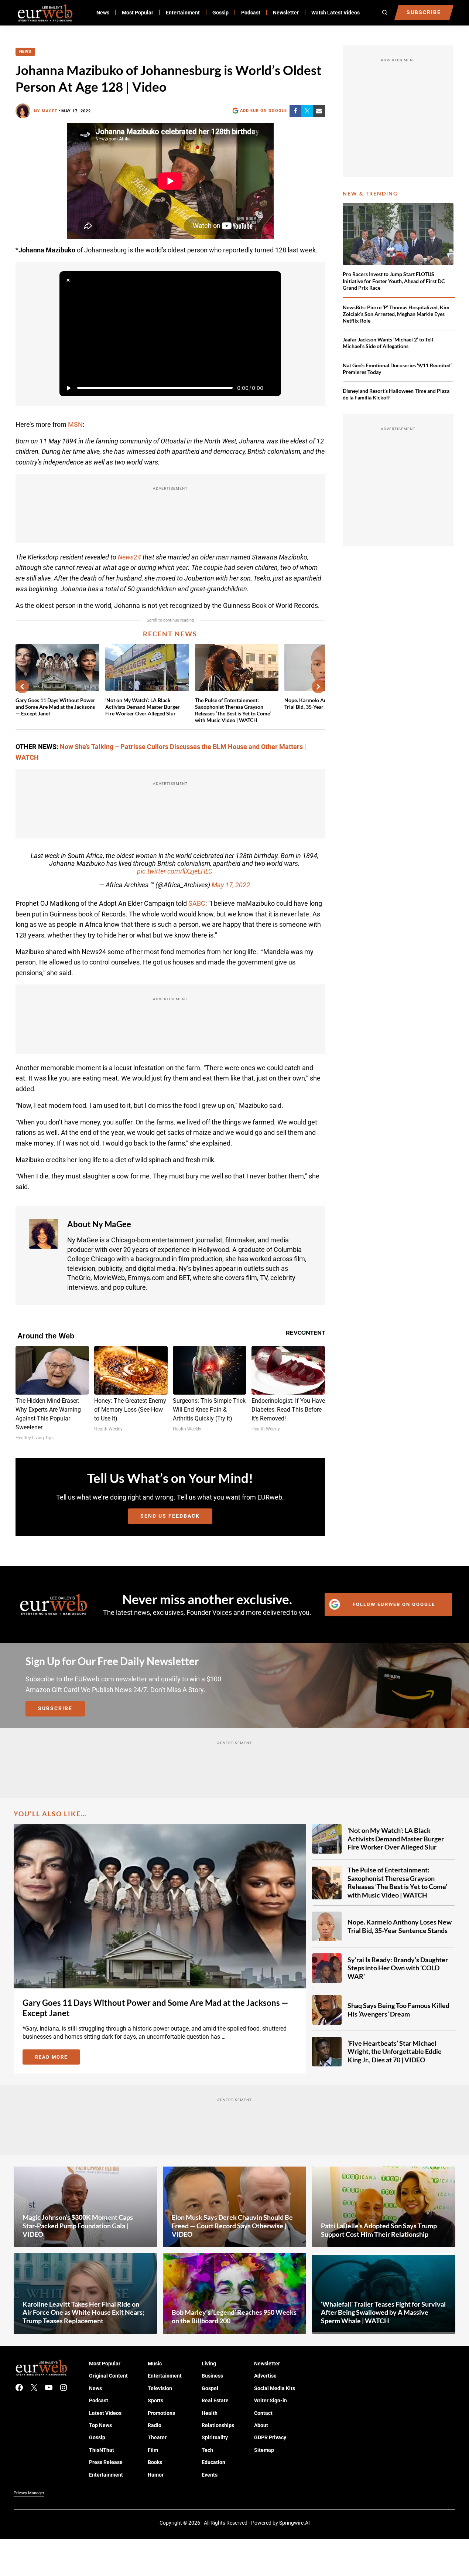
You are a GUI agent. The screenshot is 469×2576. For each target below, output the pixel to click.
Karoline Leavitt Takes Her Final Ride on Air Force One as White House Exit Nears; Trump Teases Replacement (83, 2312)
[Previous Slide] (22, 687)
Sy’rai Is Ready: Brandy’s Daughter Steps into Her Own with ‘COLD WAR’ (398, 1968)
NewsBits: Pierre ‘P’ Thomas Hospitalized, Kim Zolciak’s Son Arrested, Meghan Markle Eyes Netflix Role (396, 314)
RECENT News (170, 634)
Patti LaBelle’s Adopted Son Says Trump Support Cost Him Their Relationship (379, 2230)
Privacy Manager (29, 2493)
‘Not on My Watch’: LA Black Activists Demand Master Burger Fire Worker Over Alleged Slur (143, 707)
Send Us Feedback (170, 1516)
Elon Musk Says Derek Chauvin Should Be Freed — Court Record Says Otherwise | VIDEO (232, 2225)
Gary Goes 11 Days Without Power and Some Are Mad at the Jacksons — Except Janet (55, 707)
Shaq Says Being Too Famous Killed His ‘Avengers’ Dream (398, 2010)
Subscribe (55, 1708)
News (25, 52)
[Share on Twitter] (307, 111)
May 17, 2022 (231, 885)
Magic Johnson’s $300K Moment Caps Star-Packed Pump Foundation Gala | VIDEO (78, 2225)
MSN (75, 424)
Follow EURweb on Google (394, 1604)
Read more (58, 2058)
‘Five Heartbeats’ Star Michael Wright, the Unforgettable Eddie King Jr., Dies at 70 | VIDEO (395, 2051)
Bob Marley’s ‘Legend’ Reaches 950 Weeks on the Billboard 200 (234, 2316)
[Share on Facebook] (295, 111)
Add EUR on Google (263, 110)
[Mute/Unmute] (272, 388)
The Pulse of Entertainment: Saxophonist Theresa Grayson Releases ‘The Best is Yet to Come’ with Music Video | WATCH (233, 710)
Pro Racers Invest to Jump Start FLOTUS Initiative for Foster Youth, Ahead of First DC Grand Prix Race (394, 281)
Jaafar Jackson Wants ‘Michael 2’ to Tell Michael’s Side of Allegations (388, 343)
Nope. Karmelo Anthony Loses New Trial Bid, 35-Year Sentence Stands (400, 1926)
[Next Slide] (318, 687)
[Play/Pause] (68, 388)
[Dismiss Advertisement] (68, 280)
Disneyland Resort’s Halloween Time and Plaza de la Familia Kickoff (396, 394)
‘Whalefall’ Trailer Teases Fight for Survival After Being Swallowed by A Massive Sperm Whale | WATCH (383, 2312)
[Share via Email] (319, 111)
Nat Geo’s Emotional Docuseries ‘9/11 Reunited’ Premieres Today (397, 369)
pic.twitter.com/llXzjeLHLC (175, 871)
